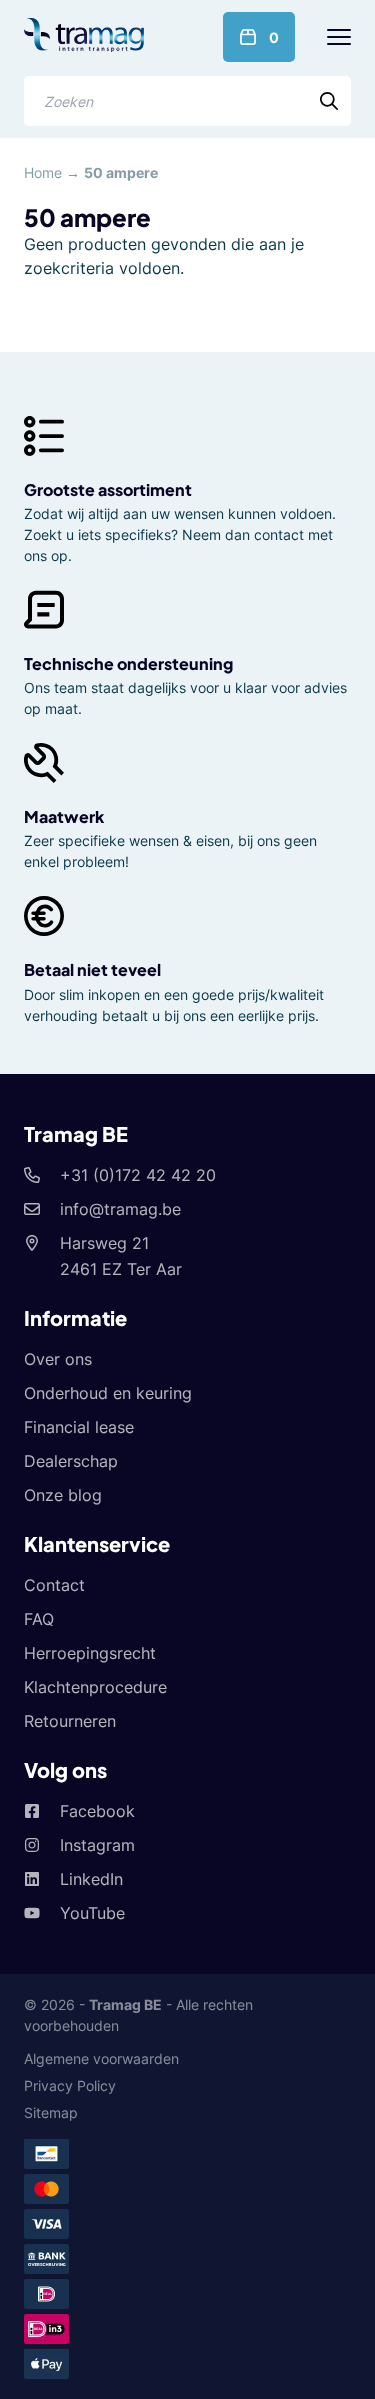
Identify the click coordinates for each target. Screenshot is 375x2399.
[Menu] (339, 37)
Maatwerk (64, 816)
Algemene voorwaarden (101, 2058)
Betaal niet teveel (92, 969)
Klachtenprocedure (95, 1687)
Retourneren (70, 1721)
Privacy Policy (70, 2085)
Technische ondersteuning (128, 663)
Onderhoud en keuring (108, 1393)
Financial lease (79, 1427)
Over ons (58, 1359)
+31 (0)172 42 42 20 (138, 1175)
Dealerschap (71, 1461)
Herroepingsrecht (90, 1653)
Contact (54, 1585)
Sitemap (51, 2112)
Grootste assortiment (108, 489)
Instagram (97, 1845)
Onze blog (63, 1495)
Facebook (97, 1811)
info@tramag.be (120, 1209)
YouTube (92, 1913)
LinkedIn (91, 1879)
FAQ (39, 1619)
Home (43, 172)
